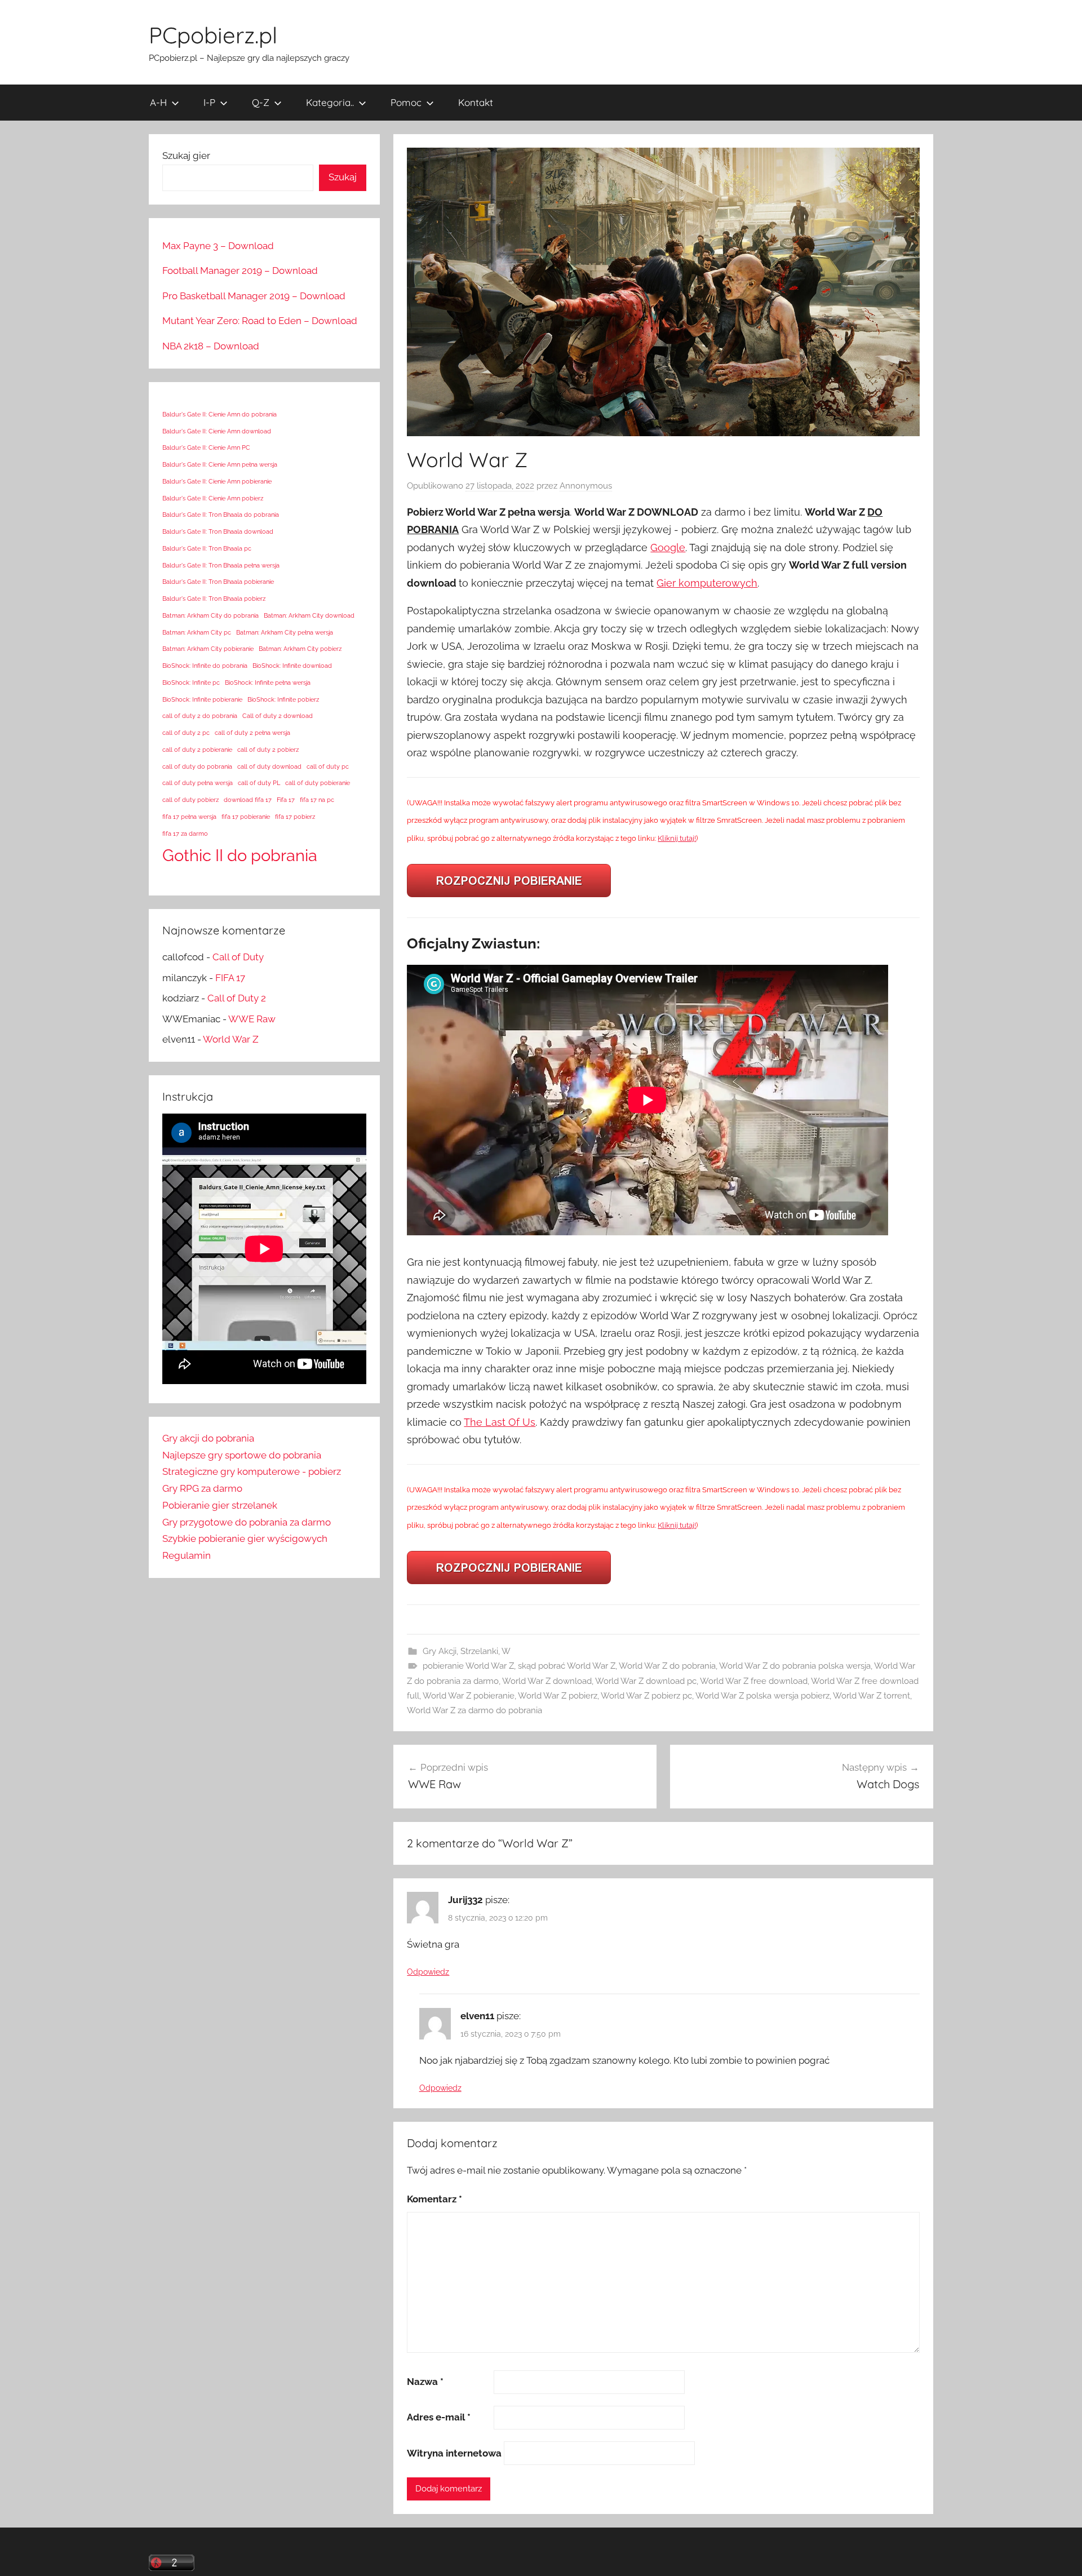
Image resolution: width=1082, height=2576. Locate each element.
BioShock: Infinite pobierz (283, 699)
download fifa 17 (248, 800)
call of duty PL (259, 783)
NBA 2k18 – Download (211, 346)
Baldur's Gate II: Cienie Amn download (217, 431)
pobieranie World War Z (468, 1666)
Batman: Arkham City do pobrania (210, 615)
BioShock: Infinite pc (191, 682)
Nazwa (425, 2382)
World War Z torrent (872, 1696)
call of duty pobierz (190, 800)
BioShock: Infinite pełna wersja (268, 682)
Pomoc (406, 102)
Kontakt (476, 102)
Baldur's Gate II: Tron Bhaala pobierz (214, 598)
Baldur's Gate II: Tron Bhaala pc (207, 548)
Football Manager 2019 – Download (240, 271)
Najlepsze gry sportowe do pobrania (242, 1455)
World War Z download (547, 1681)
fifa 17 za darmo (185, 833)
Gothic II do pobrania (240, 855)
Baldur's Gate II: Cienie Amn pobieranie (217, 481)
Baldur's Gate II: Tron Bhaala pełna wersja (221, 565)
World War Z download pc (646, 1681)
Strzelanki (479, 1651)
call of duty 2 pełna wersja (252, 733)
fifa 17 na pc (317, 800)
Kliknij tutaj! (677, 838)
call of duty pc (328, 766)
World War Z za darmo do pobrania (475, 1710)
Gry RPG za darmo (202, 1488)
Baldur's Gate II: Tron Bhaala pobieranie (218, 582)
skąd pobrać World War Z (567, 1666)
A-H (158, 102)
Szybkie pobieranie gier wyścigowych (245, 1538)
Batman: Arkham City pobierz (300, 649)
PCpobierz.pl (213, 35)
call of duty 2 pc (186, 733)
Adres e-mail (439, 2417)
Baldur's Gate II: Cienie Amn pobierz (213, 498)
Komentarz (434, 2199)
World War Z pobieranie (469, 1696)
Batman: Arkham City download (309, 615)
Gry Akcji (440, 1651)
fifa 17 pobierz (295, 817)
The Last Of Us (500, 1422)
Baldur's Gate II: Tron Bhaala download (218, 531)
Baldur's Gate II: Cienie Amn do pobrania (219, 414)
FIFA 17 (230, 978)
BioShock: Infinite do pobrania (205, 666)
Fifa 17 (286, 800)
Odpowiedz (428, 1972)
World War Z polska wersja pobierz (762, 1696)
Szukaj (343, 177)
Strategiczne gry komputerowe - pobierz (252, 1471)
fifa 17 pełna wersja (189, 817)
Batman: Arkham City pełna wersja (285, 632)
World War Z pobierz (558, 1696)
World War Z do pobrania (667, 1666)
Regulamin (187, 1555)
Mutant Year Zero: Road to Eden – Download (260, 321)
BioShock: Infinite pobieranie (202, 699)
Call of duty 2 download (278, 716)
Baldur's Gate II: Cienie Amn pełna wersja (220, 464)
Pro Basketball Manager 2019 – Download (254, 296)
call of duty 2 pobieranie (197, 750)
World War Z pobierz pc (646, 1696)
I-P (209, 102)
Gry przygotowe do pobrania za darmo (247, 1522)
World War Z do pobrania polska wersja (795, 1666)
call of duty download (269, 766)
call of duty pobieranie (318, 783)
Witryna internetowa (454, 2453)
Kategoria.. (330, 102)
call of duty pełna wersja (198, 783)
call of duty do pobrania (197, 766)
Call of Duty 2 (237, 998)
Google (668, 547)
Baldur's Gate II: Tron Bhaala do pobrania (221, 515)
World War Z (231, 1039)
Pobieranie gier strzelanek (220, 1505)
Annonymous (586, 486)
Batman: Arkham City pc (197, 632)
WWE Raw (252, 1019)
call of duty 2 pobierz (268, 750)
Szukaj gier (186, 156)
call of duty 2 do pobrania (200, 716)
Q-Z (261, 102)
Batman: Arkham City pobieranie (208, 649)
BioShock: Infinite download (292, 666)
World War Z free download (754, 1681)
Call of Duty (238, 957)
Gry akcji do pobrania (208, 1438)
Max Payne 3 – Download (218, 246)
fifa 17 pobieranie (246, 817)
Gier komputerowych (707, 583)
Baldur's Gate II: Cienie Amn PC (206, 447)
